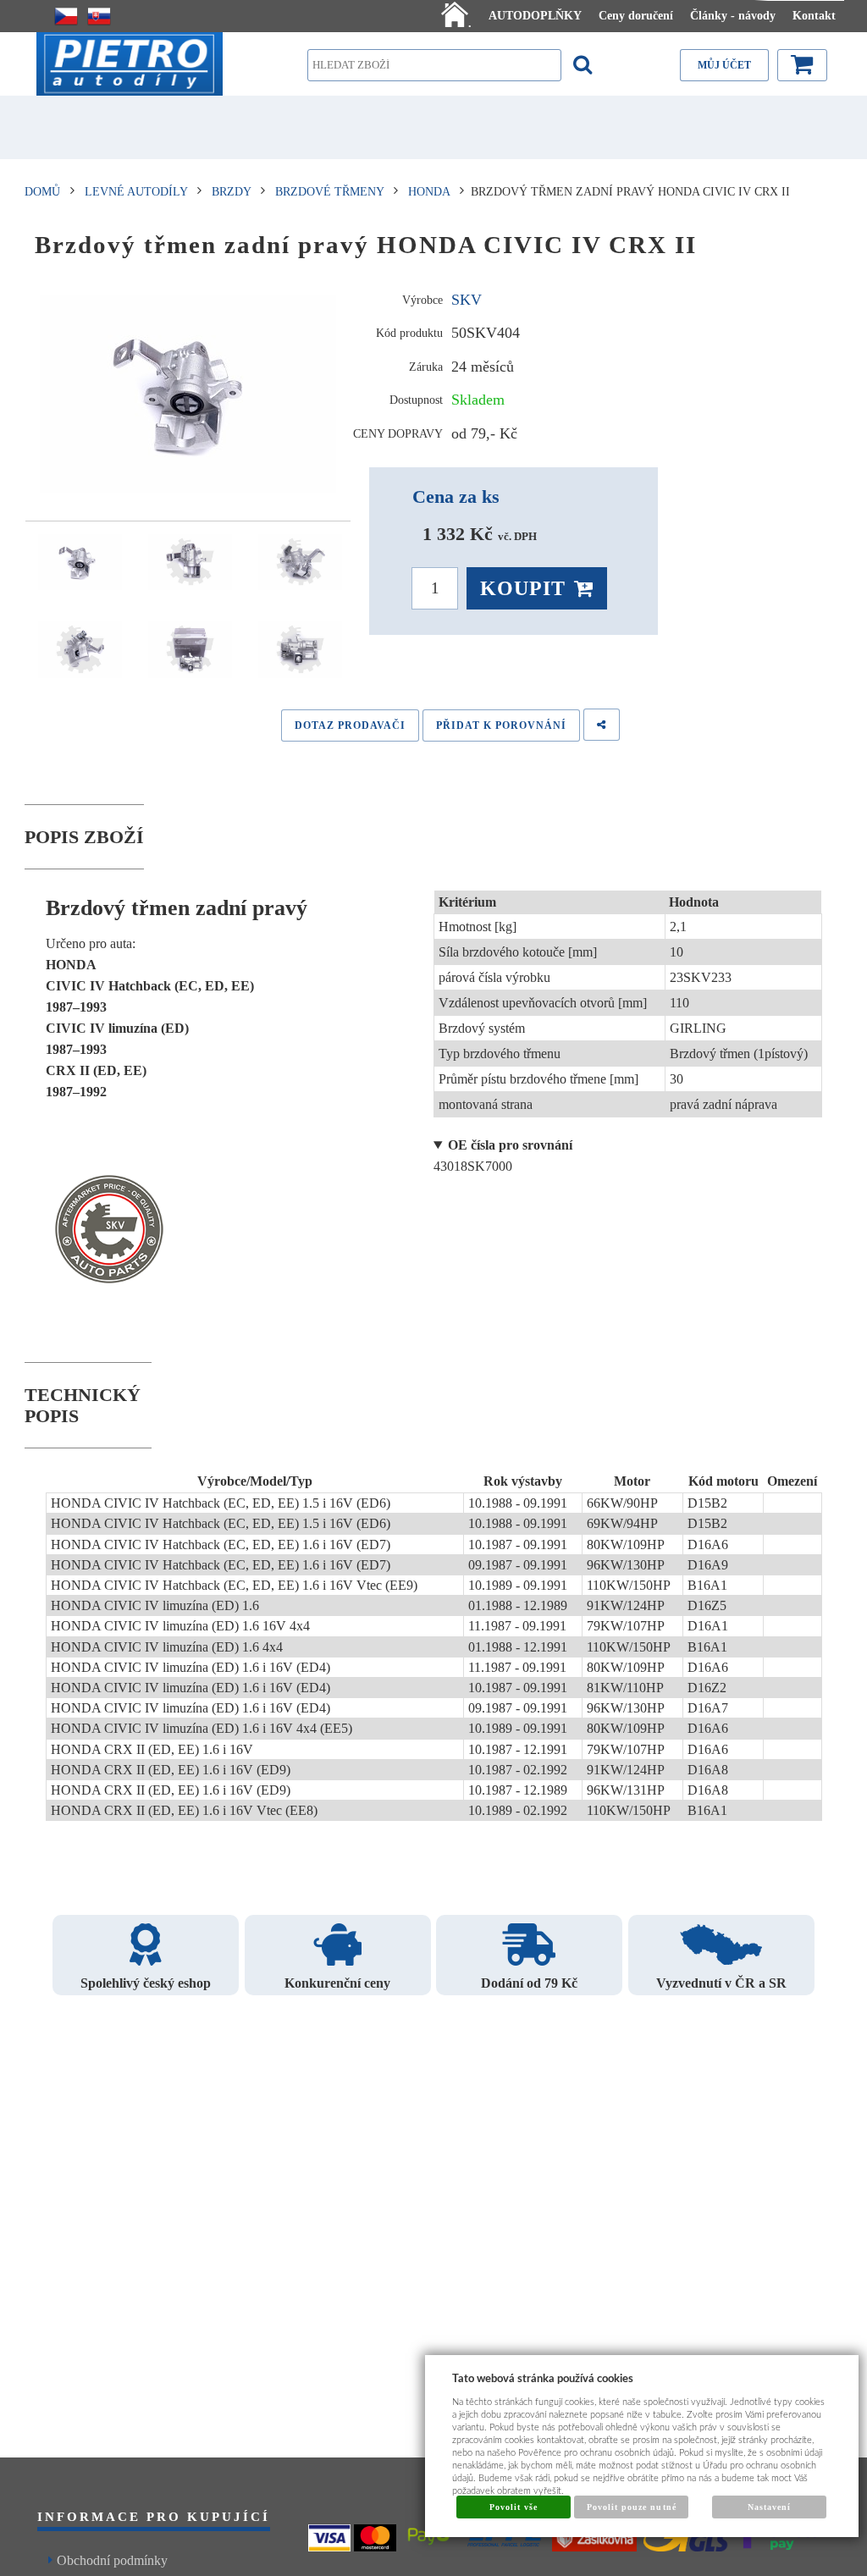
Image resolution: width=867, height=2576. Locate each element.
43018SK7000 (503, 1156)
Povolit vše (514, 2507)
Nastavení (769, 2507)
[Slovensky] (99, 16)
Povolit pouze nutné (632, 2507)
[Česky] (66, 16)
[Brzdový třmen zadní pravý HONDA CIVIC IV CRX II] (188, 394)
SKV (467, 300)
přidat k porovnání (501, 725)
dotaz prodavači (350, 725)
